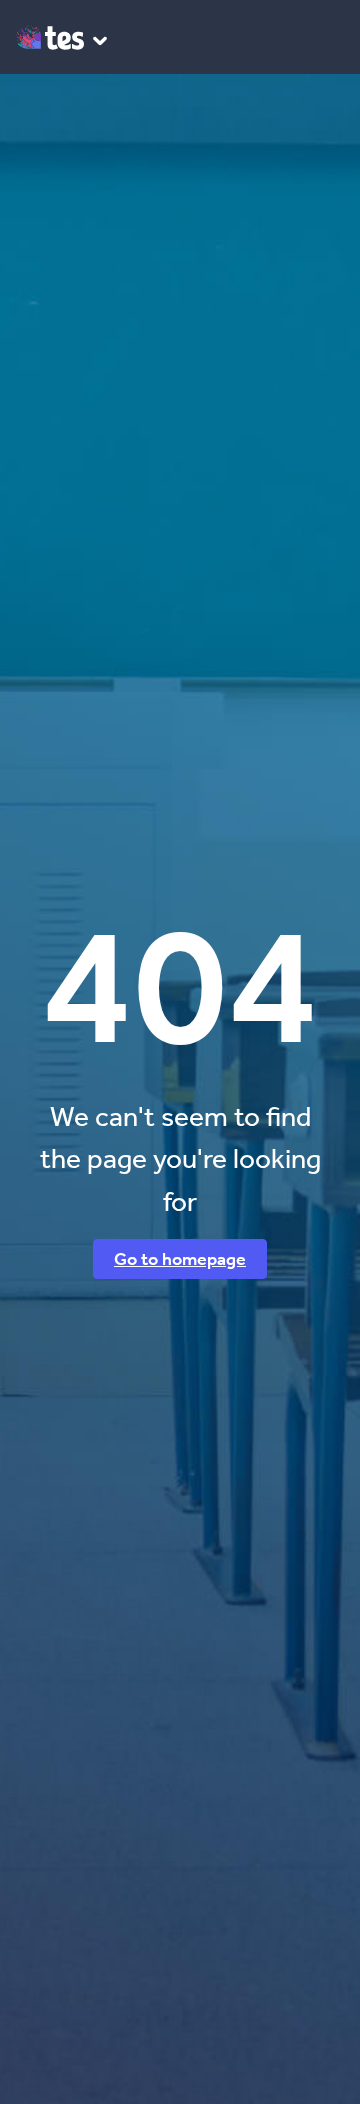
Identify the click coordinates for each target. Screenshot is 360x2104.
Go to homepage (180, 1259)
